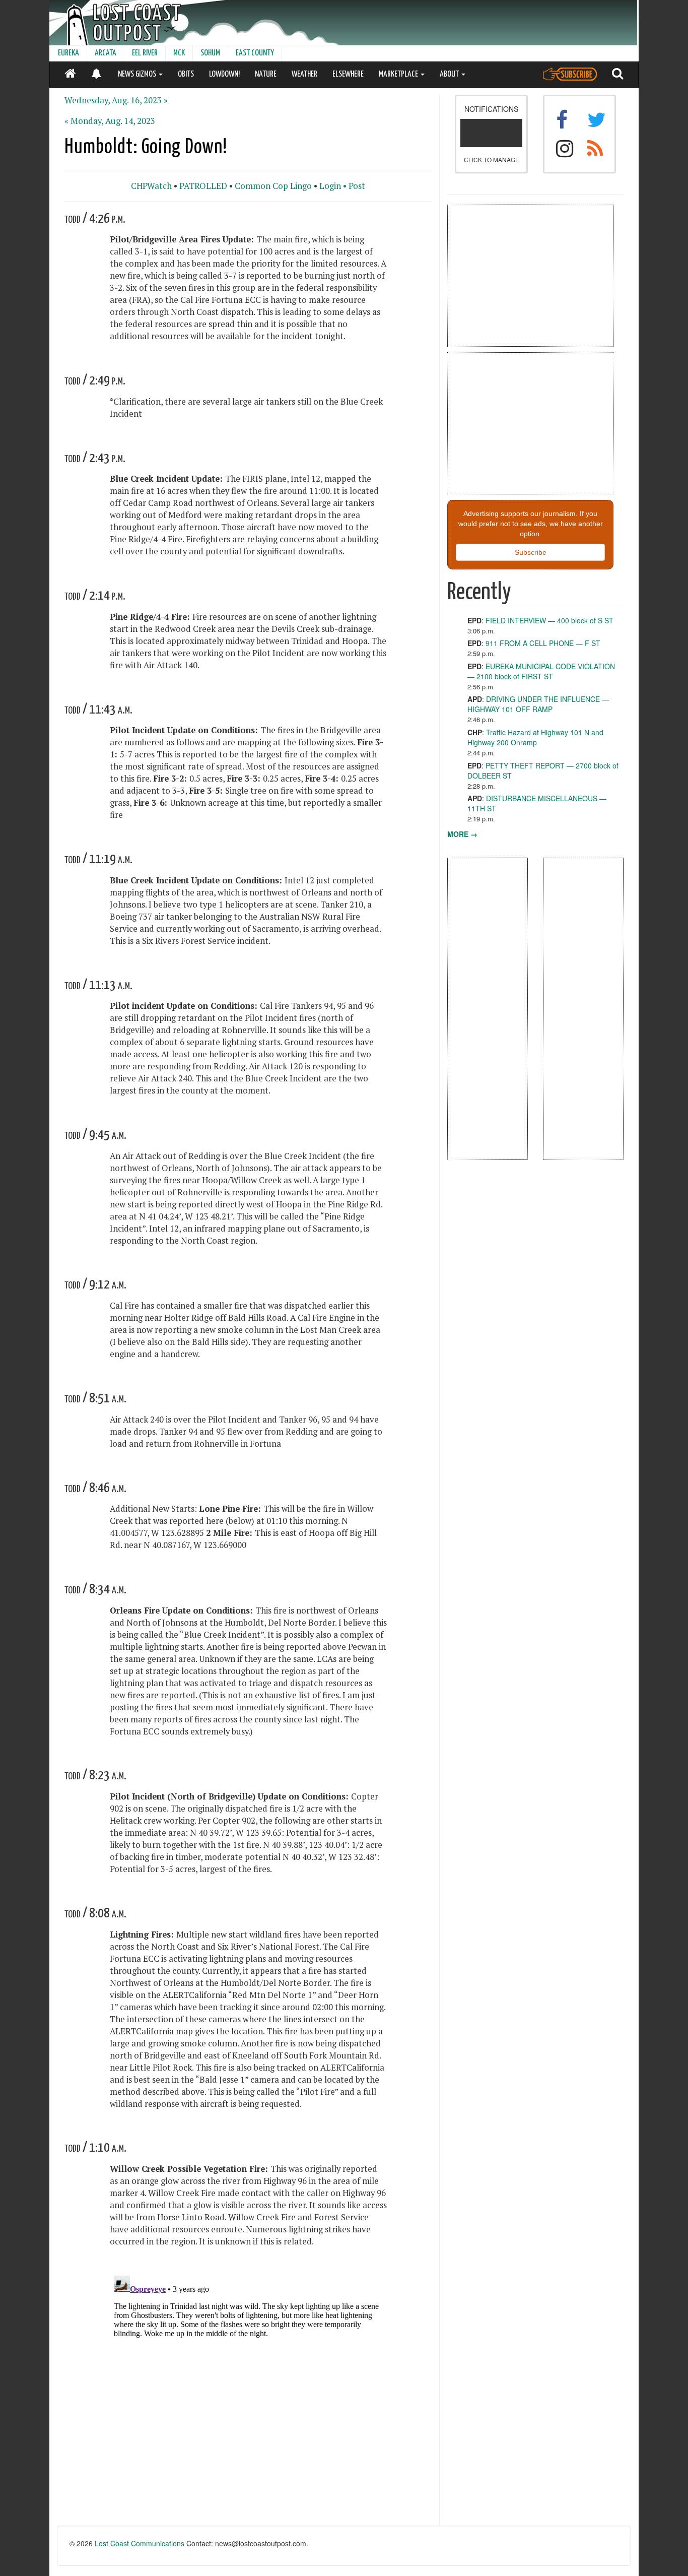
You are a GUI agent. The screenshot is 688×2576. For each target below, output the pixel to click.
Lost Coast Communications (140, 2543)
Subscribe (531, 552)
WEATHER (304, 74)
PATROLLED (203, 186)
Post (357, 186)
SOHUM (210, 53)
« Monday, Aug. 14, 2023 (110, 121)
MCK (179, 53)
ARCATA (106, 53)
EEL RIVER (145, 53)
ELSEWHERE (348, 74)
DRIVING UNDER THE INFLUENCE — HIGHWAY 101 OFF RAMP (538, 704)
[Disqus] (248, 2398)
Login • (333, 186)
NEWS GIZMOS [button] (138, 74)
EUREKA (68, 53)
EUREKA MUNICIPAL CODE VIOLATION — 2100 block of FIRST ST (541, 671)
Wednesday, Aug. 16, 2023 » (116, 100)
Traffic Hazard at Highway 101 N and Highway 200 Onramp (535, 737)
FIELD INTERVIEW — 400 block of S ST (549, 620)
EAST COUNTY (255, 53)
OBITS (186, 74)
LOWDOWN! (224, 74)
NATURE (266, 74)
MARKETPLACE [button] (399, 74)
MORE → (462, 834)
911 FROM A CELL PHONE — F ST (543, 643)
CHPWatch (151, 186)
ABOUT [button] (450, 74)
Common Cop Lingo (273, 186)
